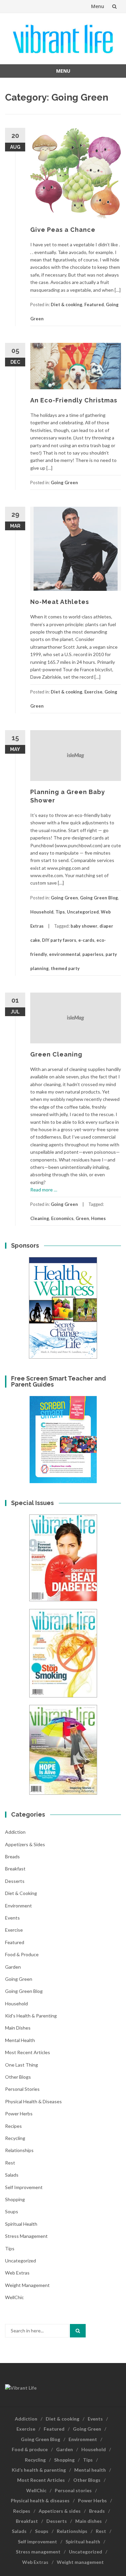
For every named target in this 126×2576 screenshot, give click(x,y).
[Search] (78, 2331)
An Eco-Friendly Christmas (74, 400)
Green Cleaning (56, 1054)
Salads (12, 2175)
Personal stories (22, 2089)
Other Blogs (18, 2077)
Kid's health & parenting (31, 2016)
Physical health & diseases (33, 2101)
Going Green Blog (99, 898)
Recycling (15, 2138)
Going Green (64, 482)
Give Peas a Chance (63, 230)
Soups (12, 2211)
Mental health (20, 2040)
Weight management (27, 2285)
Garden (13, 1967)
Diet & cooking (67, 305)
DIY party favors (59, 940)
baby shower (84, 926)
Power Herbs (19, 2114)
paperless (93, 954)
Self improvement (24, 2187)
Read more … (44, 1190)
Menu (98, 6)
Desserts (15, 1881)
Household (42, 912)
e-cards (86, 940)
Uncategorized (83, 912)
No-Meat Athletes (60, 602)
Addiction (15, 1832)
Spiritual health (21, 2224)
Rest (10, 2163)
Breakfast (15, 1869)
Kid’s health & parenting (39, 2470)
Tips (60, 912)
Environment (18, 1906)
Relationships (19, 2150)
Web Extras (17, 2273)
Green (82, 1218)
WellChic (14, 2297)
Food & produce (22, 1954)
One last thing (22, 2065)
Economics (62, 1218)
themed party (65, 968)
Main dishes (18, 2028)
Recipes (13, 2126)
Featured (94, 305)
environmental (65, 954)
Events (12, 1918)
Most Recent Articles (28, 2052)
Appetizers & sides (25, 1844)
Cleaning (40, 1218)
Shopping (15, 2199)
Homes (98, 1218)
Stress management (26, 2236)
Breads (12, 1856)
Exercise (93, 692)
